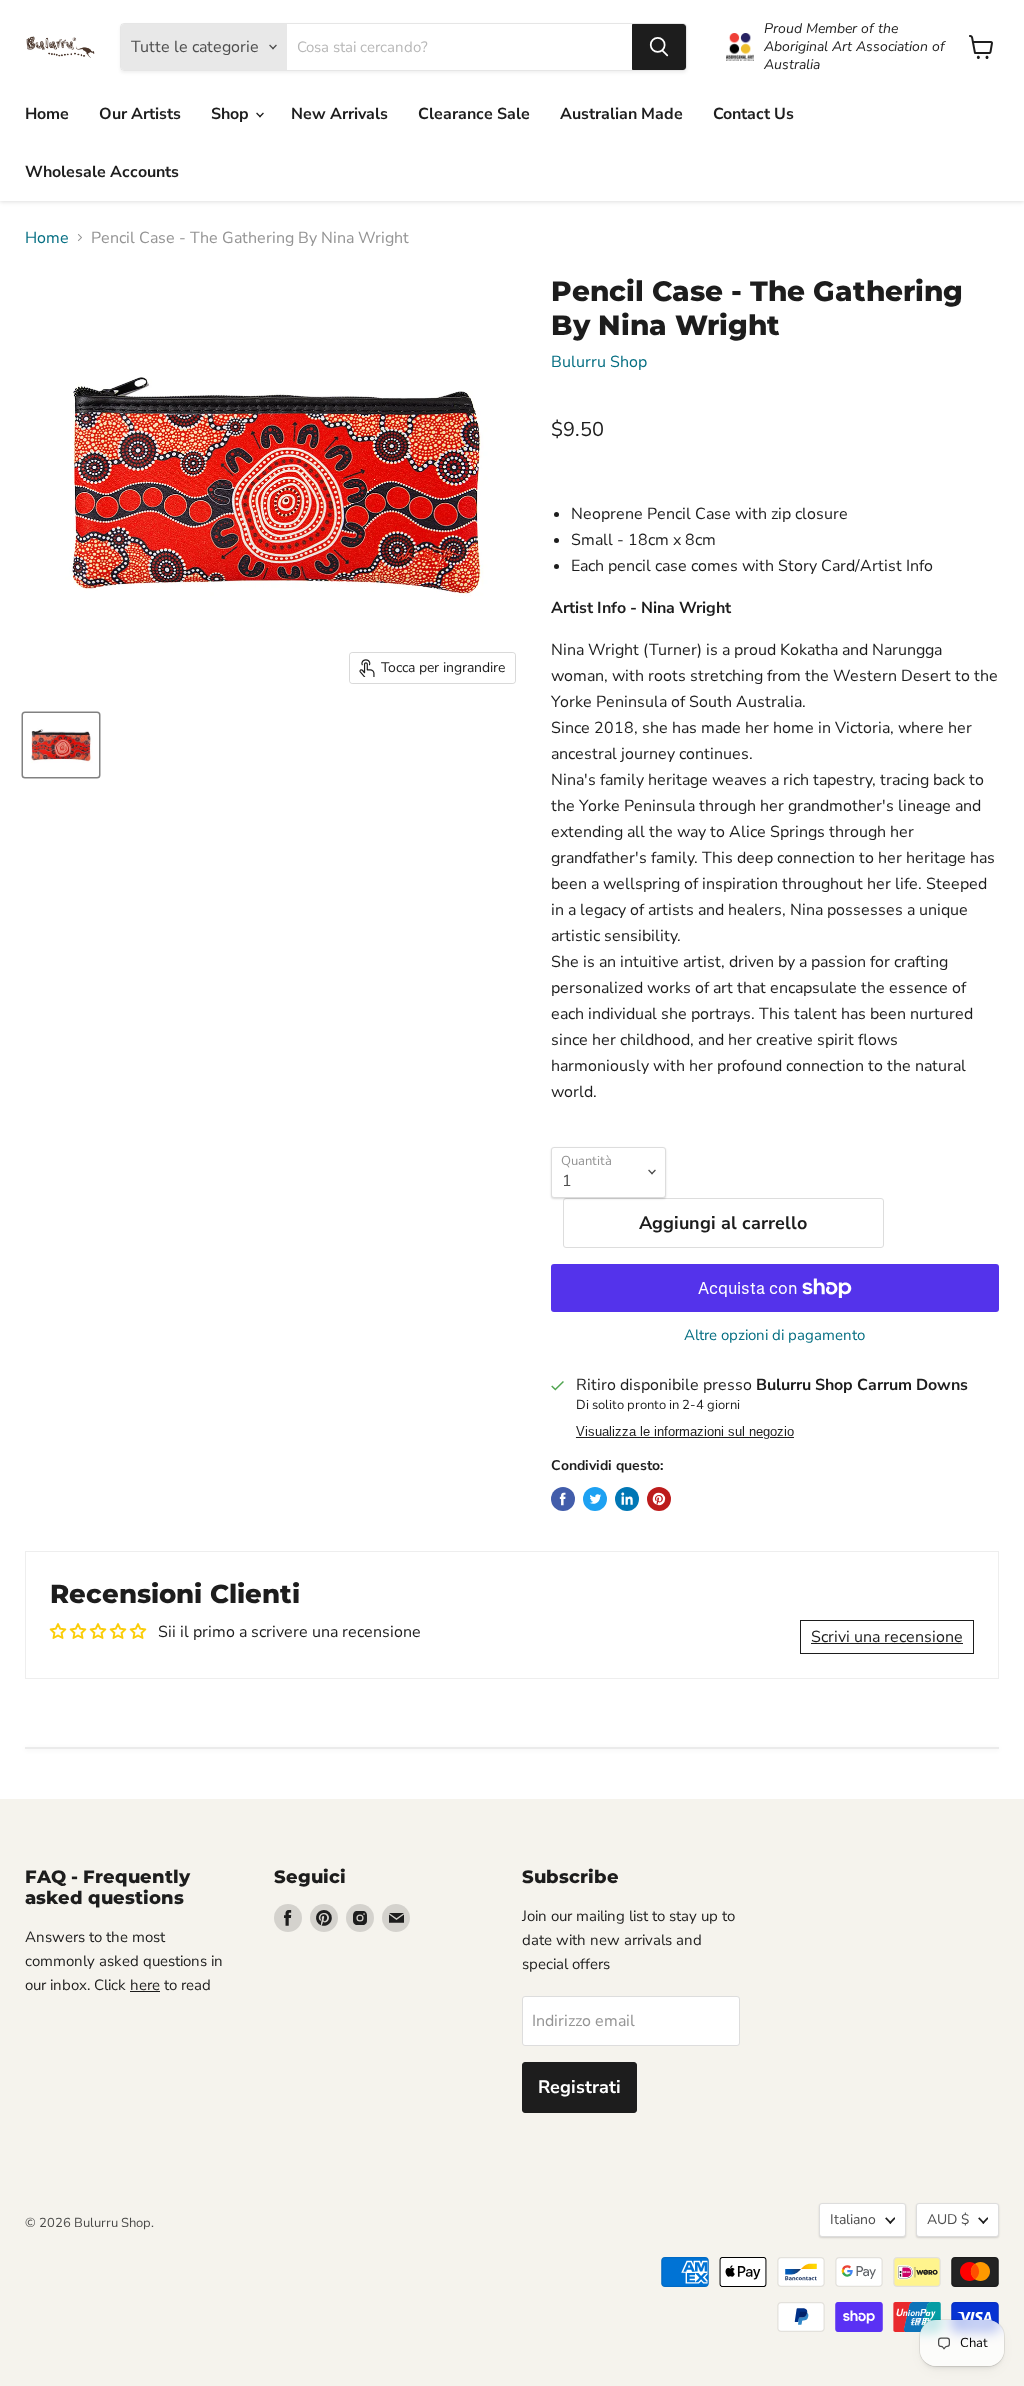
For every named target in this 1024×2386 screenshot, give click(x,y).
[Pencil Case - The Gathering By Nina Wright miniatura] (61, 745)
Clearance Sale (474, 114)
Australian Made (621, 114)
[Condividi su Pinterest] (659, 1499)
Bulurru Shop (599, 362)
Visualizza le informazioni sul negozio (685, 1432)
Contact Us (753, 114)
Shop (232, 114)
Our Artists (140, 114)
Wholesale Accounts (102, 172)
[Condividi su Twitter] (595, 1499)
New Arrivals (339, 114)
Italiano (853, 2219)
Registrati (579, 2087)
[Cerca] (659, 47)
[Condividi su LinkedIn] (627, 1499)
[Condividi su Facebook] (563, 1499)
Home (47, 114)
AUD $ (948, 2219)
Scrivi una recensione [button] (887, 1637)
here (145, 1985)
